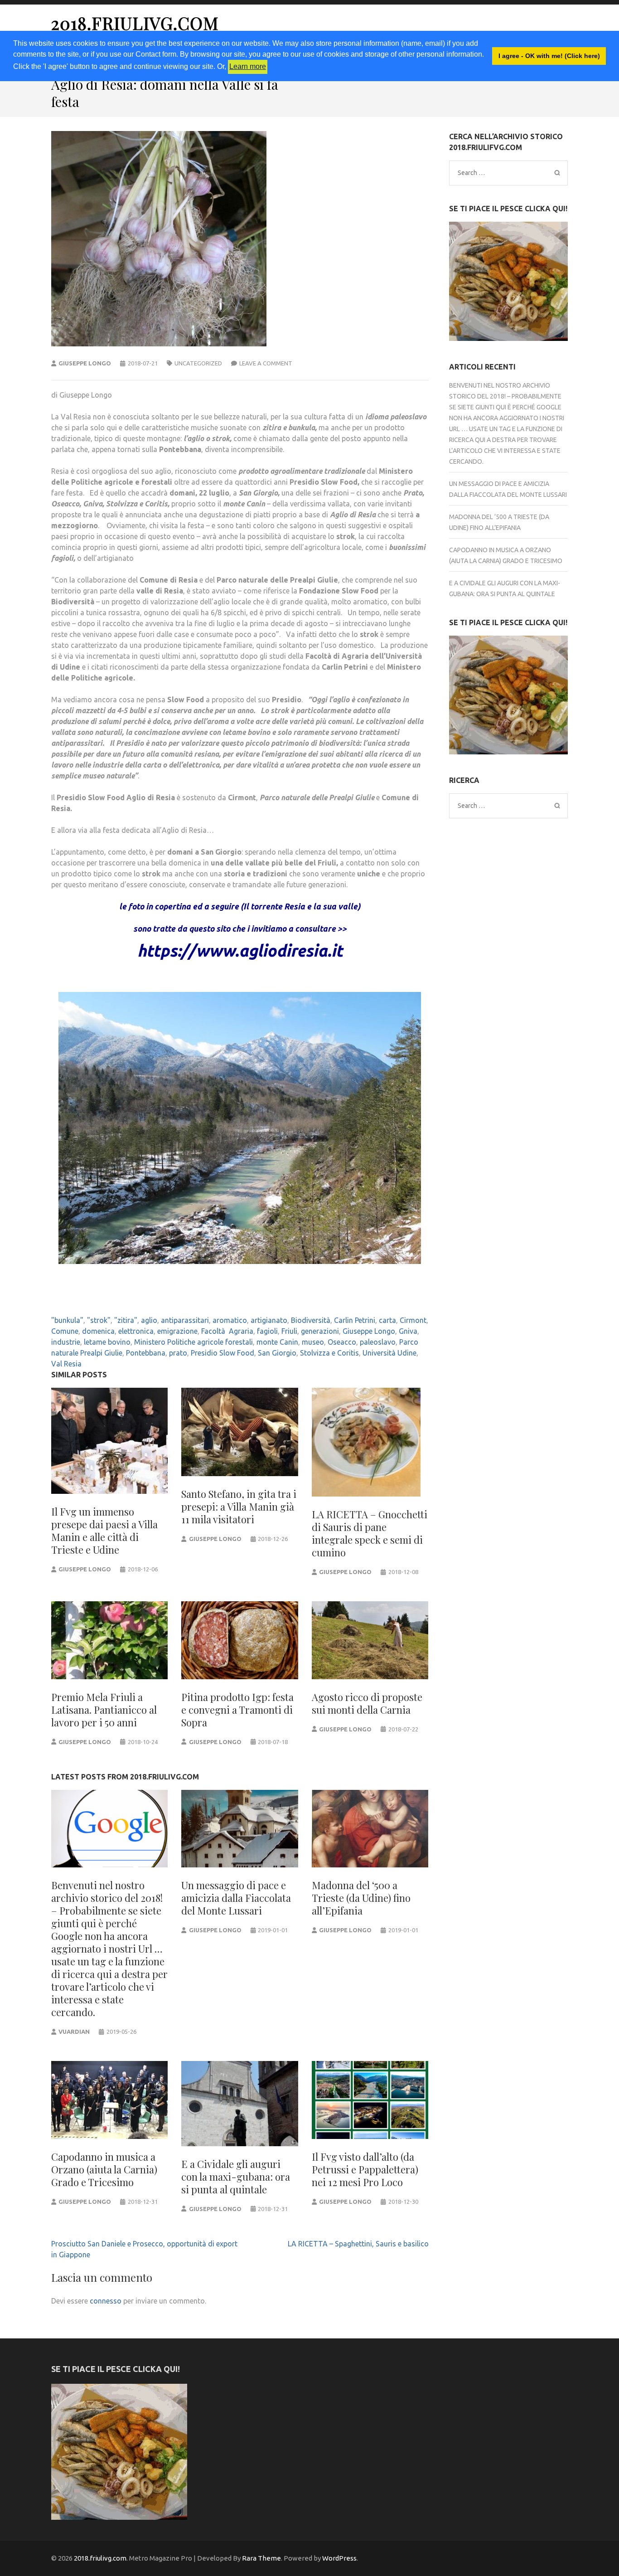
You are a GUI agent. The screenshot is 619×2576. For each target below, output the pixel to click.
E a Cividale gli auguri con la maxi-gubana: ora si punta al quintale (236, 2177)
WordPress (339, 2558)
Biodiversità (311, 1320)
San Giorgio (277, 1353)
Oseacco (342, 1342)
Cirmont (413, 1320)
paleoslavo (378, 1342)
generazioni (320, 1331)
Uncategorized (198, 363)
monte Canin (277, 1342)
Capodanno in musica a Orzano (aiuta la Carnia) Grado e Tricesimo (104, 2169)
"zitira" (126, 1320)
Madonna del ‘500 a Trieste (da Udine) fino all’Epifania (361, 1898)
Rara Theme (261, 2558)
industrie (66, 1342)
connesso (106, 2301)
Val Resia (66, 1364)
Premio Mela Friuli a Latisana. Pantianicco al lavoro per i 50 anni (104, 1710)
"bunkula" (67, 1320)
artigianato (269, 1320)
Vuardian (74, 2032)
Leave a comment (266, 363)
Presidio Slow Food (222, 1353)
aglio (149, 1320)
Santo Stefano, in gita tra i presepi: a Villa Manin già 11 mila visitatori (239, 1507)
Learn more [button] (248, 66)
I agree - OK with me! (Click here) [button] (549, 56)
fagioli (267, 1331)
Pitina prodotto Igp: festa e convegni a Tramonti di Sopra (237, 1710)
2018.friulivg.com (135, 23)
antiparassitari (185, 1320)
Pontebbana (146, 1353)
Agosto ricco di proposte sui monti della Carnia (367, 1703)
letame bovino (107, 1342)
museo (313, 1342)
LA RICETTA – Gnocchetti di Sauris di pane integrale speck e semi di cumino (370, 1533)
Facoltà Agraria (227, 1331)
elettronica (136, 1331)
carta (387, 1320)
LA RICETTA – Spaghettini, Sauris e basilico (358, 2244)
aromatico (230, 1320)
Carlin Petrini (355, 1320)
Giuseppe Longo (85, 363)
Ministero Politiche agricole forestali (193, 1342)
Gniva (408, 1331)
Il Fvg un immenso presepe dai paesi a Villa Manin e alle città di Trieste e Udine (104, 1531)
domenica (98, 1331)
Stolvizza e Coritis (329, 1353)
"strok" (99, 1320)
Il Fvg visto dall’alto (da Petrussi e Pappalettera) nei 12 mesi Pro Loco (365, 2169)
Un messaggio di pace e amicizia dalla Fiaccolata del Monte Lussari (236, 1898)
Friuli (289, 1331)
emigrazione (177, 1331)
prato (178, 1353)
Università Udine (389, 1353)
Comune (65, 1331)
